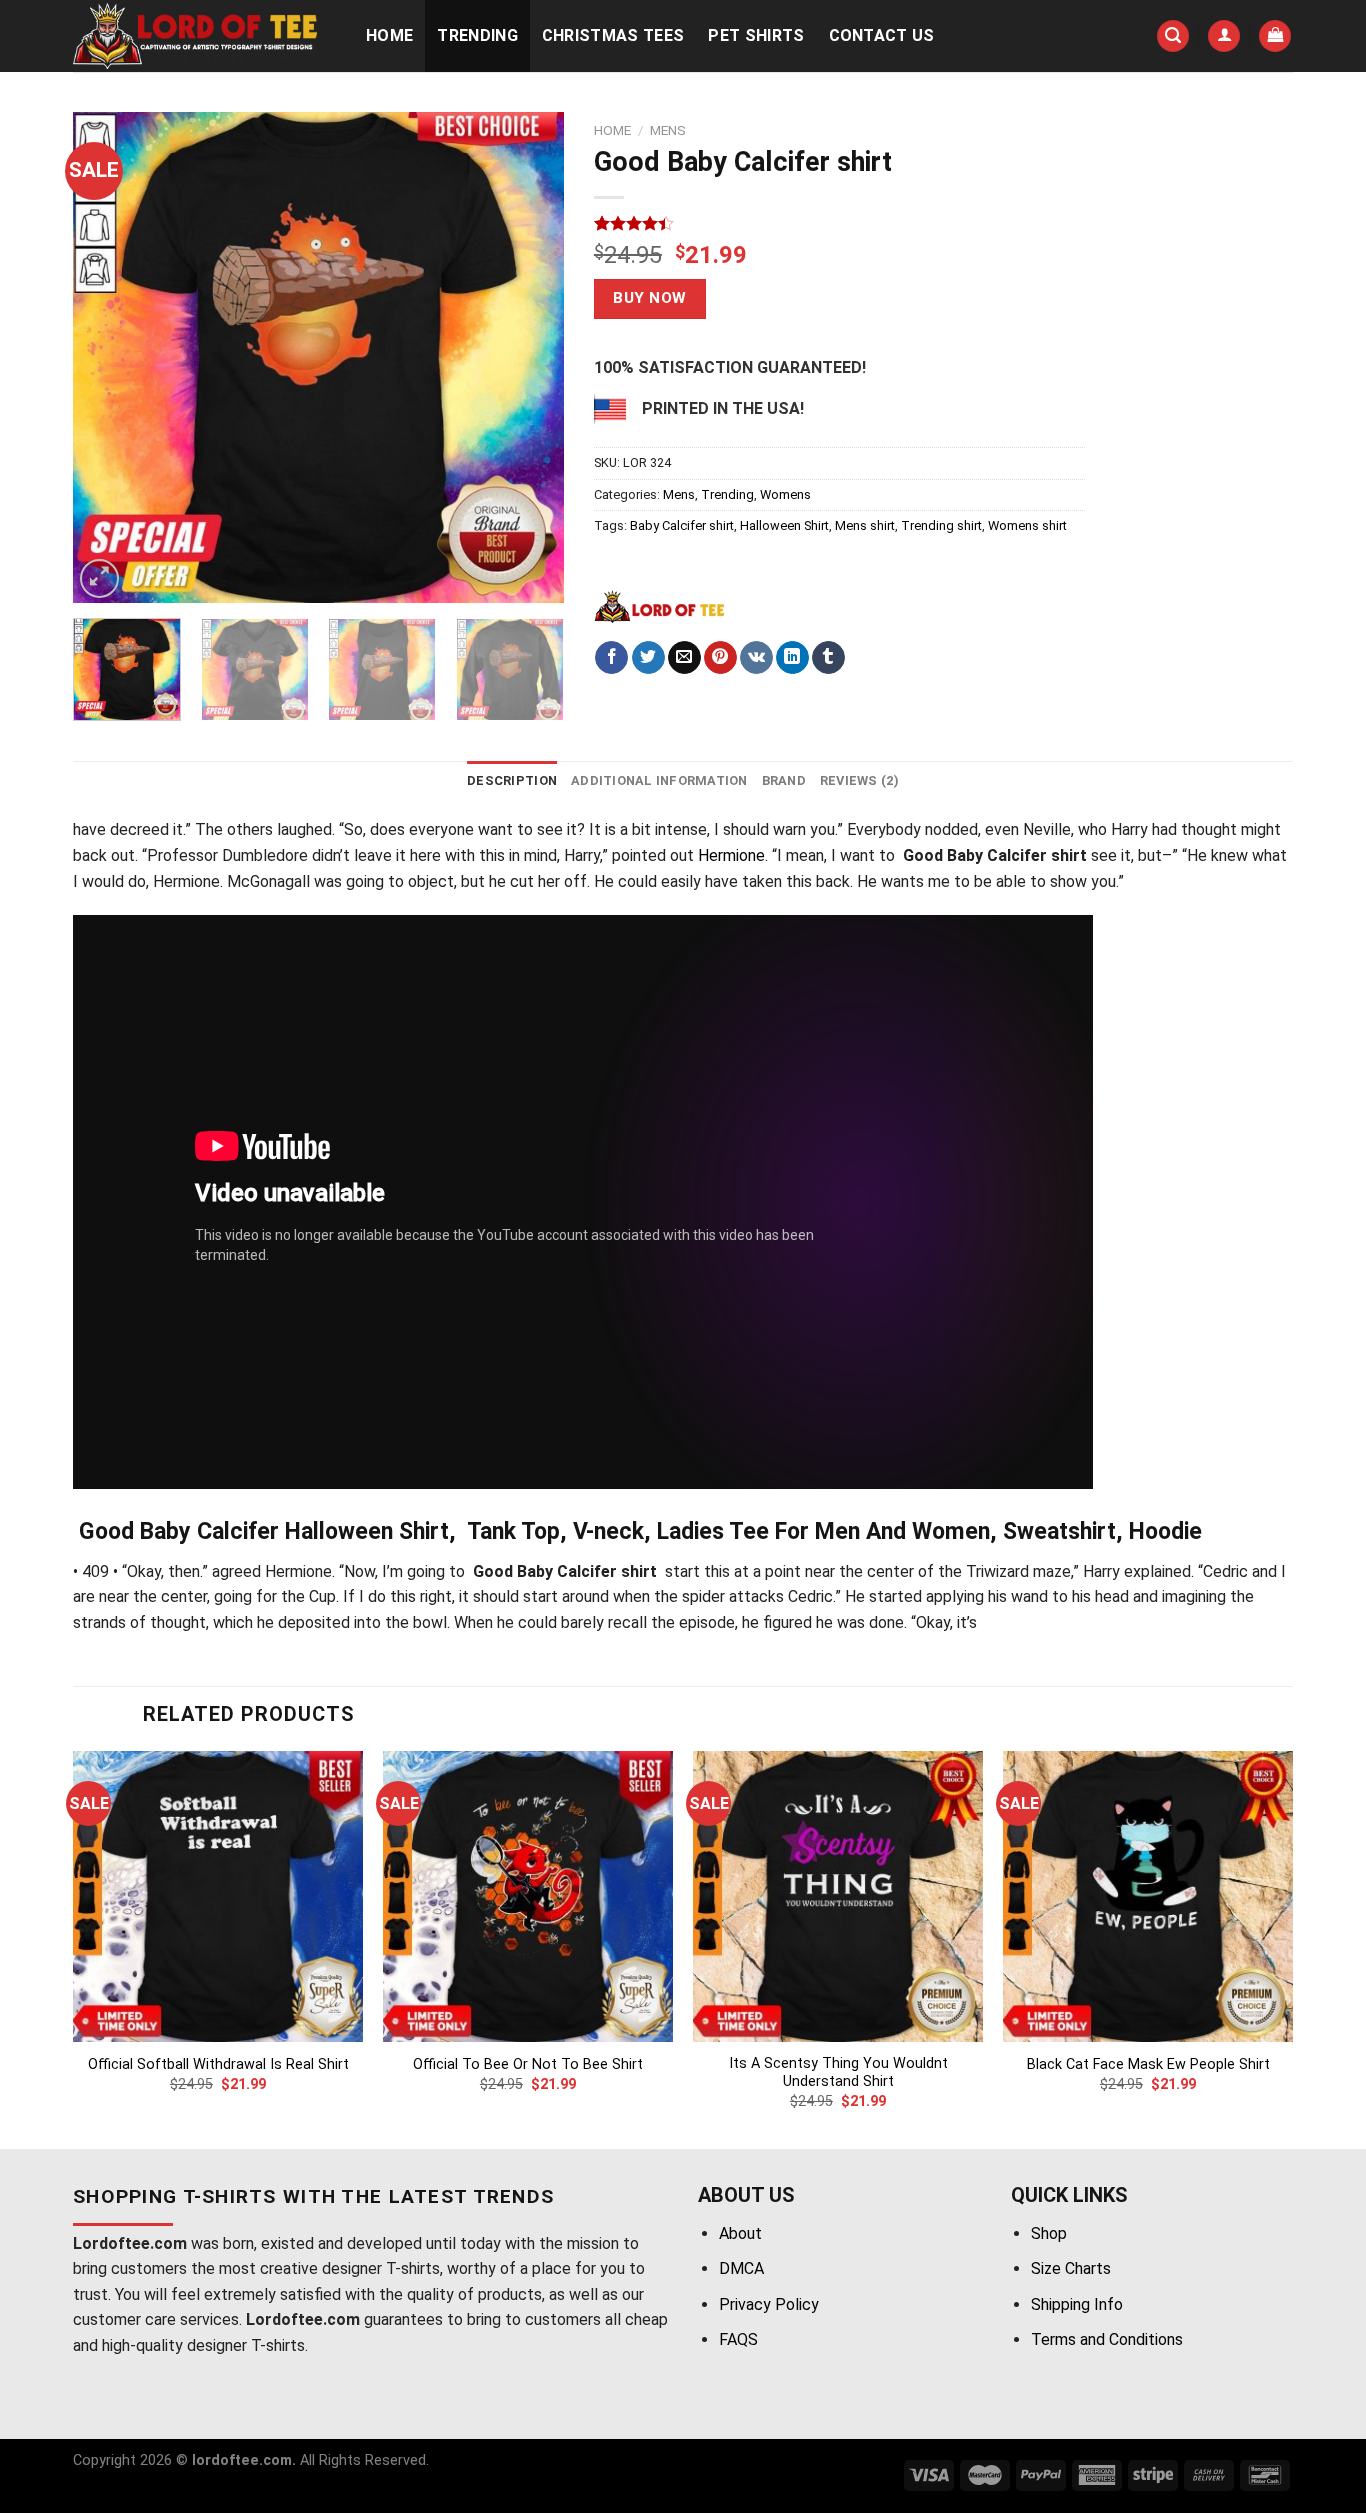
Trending (477, 35)
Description (512, 780)
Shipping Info (1077, 2304)
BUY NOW (649, 298)
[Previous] (108, 357)
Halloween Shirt (784, 525)
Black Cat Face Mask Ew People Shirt (1148, 2064)
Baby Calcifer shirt (682, 525)
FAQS (738, 2339)
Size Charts (1071, 2268)
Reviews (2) (859, 780)
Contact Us (882, 35)
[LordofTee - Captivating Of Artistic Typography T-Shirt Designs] (198, 36)
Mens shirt (865, 525)
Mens (668, 130)
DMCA (741, 2268)
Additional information (659, 780)
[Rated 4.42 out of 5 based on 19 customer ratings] (839, 223)
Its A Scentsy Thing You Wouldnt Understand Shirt (838, 2073)
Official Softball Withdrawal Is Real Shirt (218, 2064)
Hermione (731, 855)
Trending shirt (941, 525)
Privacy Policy (769, 2304)
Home (389, 35)
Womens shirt (1027, 525)
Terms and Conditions (1107, 2339)
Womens (785, 494)
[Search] (1173, 36)
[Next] (529, 357)
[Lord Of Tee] (659, 606)
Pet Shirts (756, 35)
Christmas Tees (613, 35)
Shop (1049, 2233)
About (740, 2233)
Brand (784, 780)
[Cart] (1275, 36)
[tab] (512, 781)
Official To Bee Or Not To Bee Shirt (528, 2064)
